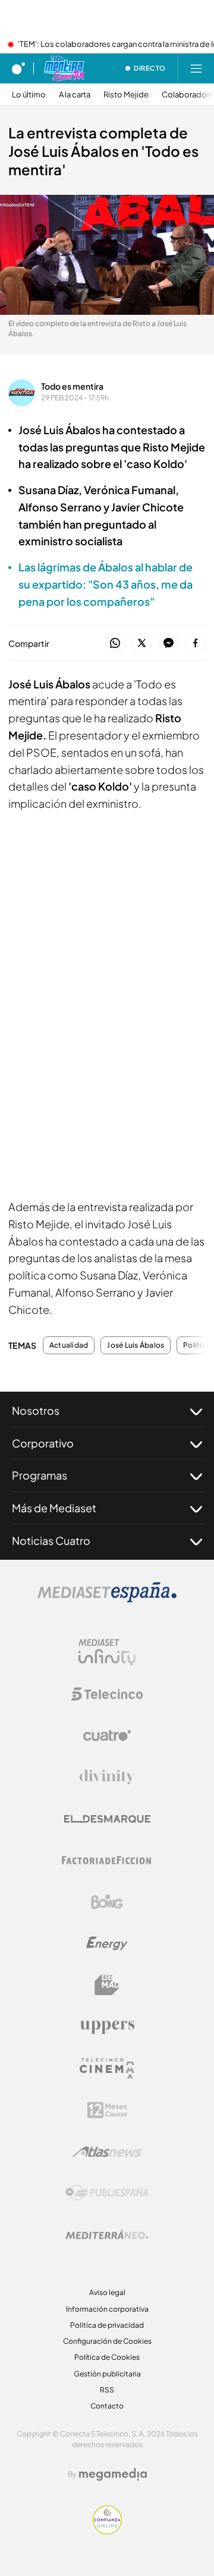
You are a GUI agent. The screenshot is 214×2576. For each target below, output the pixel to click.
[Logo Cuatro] (107, 1736)
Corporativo (43, 1443)
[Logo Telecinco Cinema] (107, 2068)
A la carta (75, 95)
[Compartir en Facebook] (195, 644)
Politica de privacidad (107, 2325)
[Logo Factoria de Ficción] (107, 1860)
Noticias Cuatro (51, 1540)
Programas (40, 1475)
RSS (107, 2390)
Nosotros (36, 1410)
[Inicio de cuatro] (18, 68)
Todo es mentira (72, 386)
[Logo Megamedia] (113, 2474)
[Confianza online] (107, 2531)
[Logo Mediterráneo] (107, 2234)
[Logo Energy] (107, 1943)
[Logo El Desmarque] (107, 1819)
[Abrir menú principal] (196, 68)
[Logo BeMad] (107, 1985)
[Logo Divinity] (107, 1777)
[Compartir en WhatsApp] (115, 644)
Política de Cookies (107, 2357)
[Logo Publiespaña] (107, 2193)
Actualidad (69, 1345)
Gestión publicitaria (107, 2374)
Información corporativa (107, 2309)
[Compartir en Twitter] (142, 644)
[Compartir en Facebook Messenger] (169, 644)
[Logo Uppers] (107, 2027)
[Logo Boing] (107, 1902)
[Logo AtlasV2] (107, 2152)
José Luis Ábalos (136, 1345)
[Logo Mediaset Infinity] (107, 1652)
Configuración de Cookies (107, 2341)
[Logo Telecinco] (107, 1694)
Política (197, 1345)
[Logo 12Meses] (107, 2110)
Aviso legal (107, 2292)
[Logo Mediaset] (107, 1599)
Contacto (107, 2406)
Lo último (29, 95)
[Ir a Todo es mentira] (64, 68)
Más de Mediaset (54, 1508)
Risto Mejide (126, 95)
